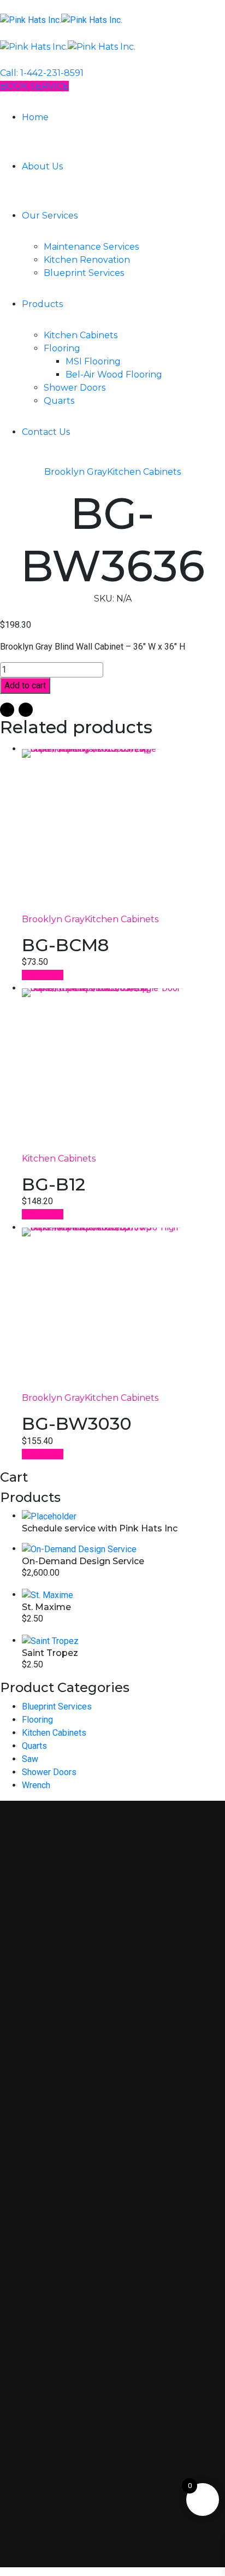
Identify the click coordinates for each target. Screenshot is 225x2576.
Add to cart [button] (43, 975)
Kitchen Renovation (87, 260)
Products (42, 304)
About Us (42, 166)
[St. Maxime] (48, 1594)
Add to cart (25, 685)
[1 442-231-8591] (16, 2189)
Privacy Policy (63, 2416)
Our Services (50, 216)
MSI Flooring (93, 361)
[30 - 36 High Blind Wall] (123, 1310)
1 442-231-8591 (65, 2190)
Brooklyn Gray (76, 472)
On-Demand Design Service (83, 1561)
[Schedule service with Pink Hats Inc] (49, 1516)
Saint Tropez (50, 1653)
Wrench (36, 1785)
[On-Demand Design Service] (79, 1549)
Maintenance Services (91, 247)
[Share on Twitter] (26, 710)
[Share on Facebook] (7, 710)
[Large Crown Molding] (123, 831)
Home (35, 117)
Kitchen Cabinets (81, 335)
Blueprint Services (84, 273)
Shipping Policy (66, 2456)
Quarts (59, 401)
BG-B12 (54, 1184)
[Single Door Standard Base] (123, 1070)
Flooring (62, 348)
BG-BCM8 (65, 945)
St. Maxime (46, 1607)
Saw (30, 1759)
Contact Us (46, 432)
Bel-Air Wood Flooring (114, 375)
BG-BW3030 (77, 1423)
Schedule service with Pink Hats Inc (100, 1528)
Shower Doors (75, 388)
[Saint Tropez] (50, 1640)
